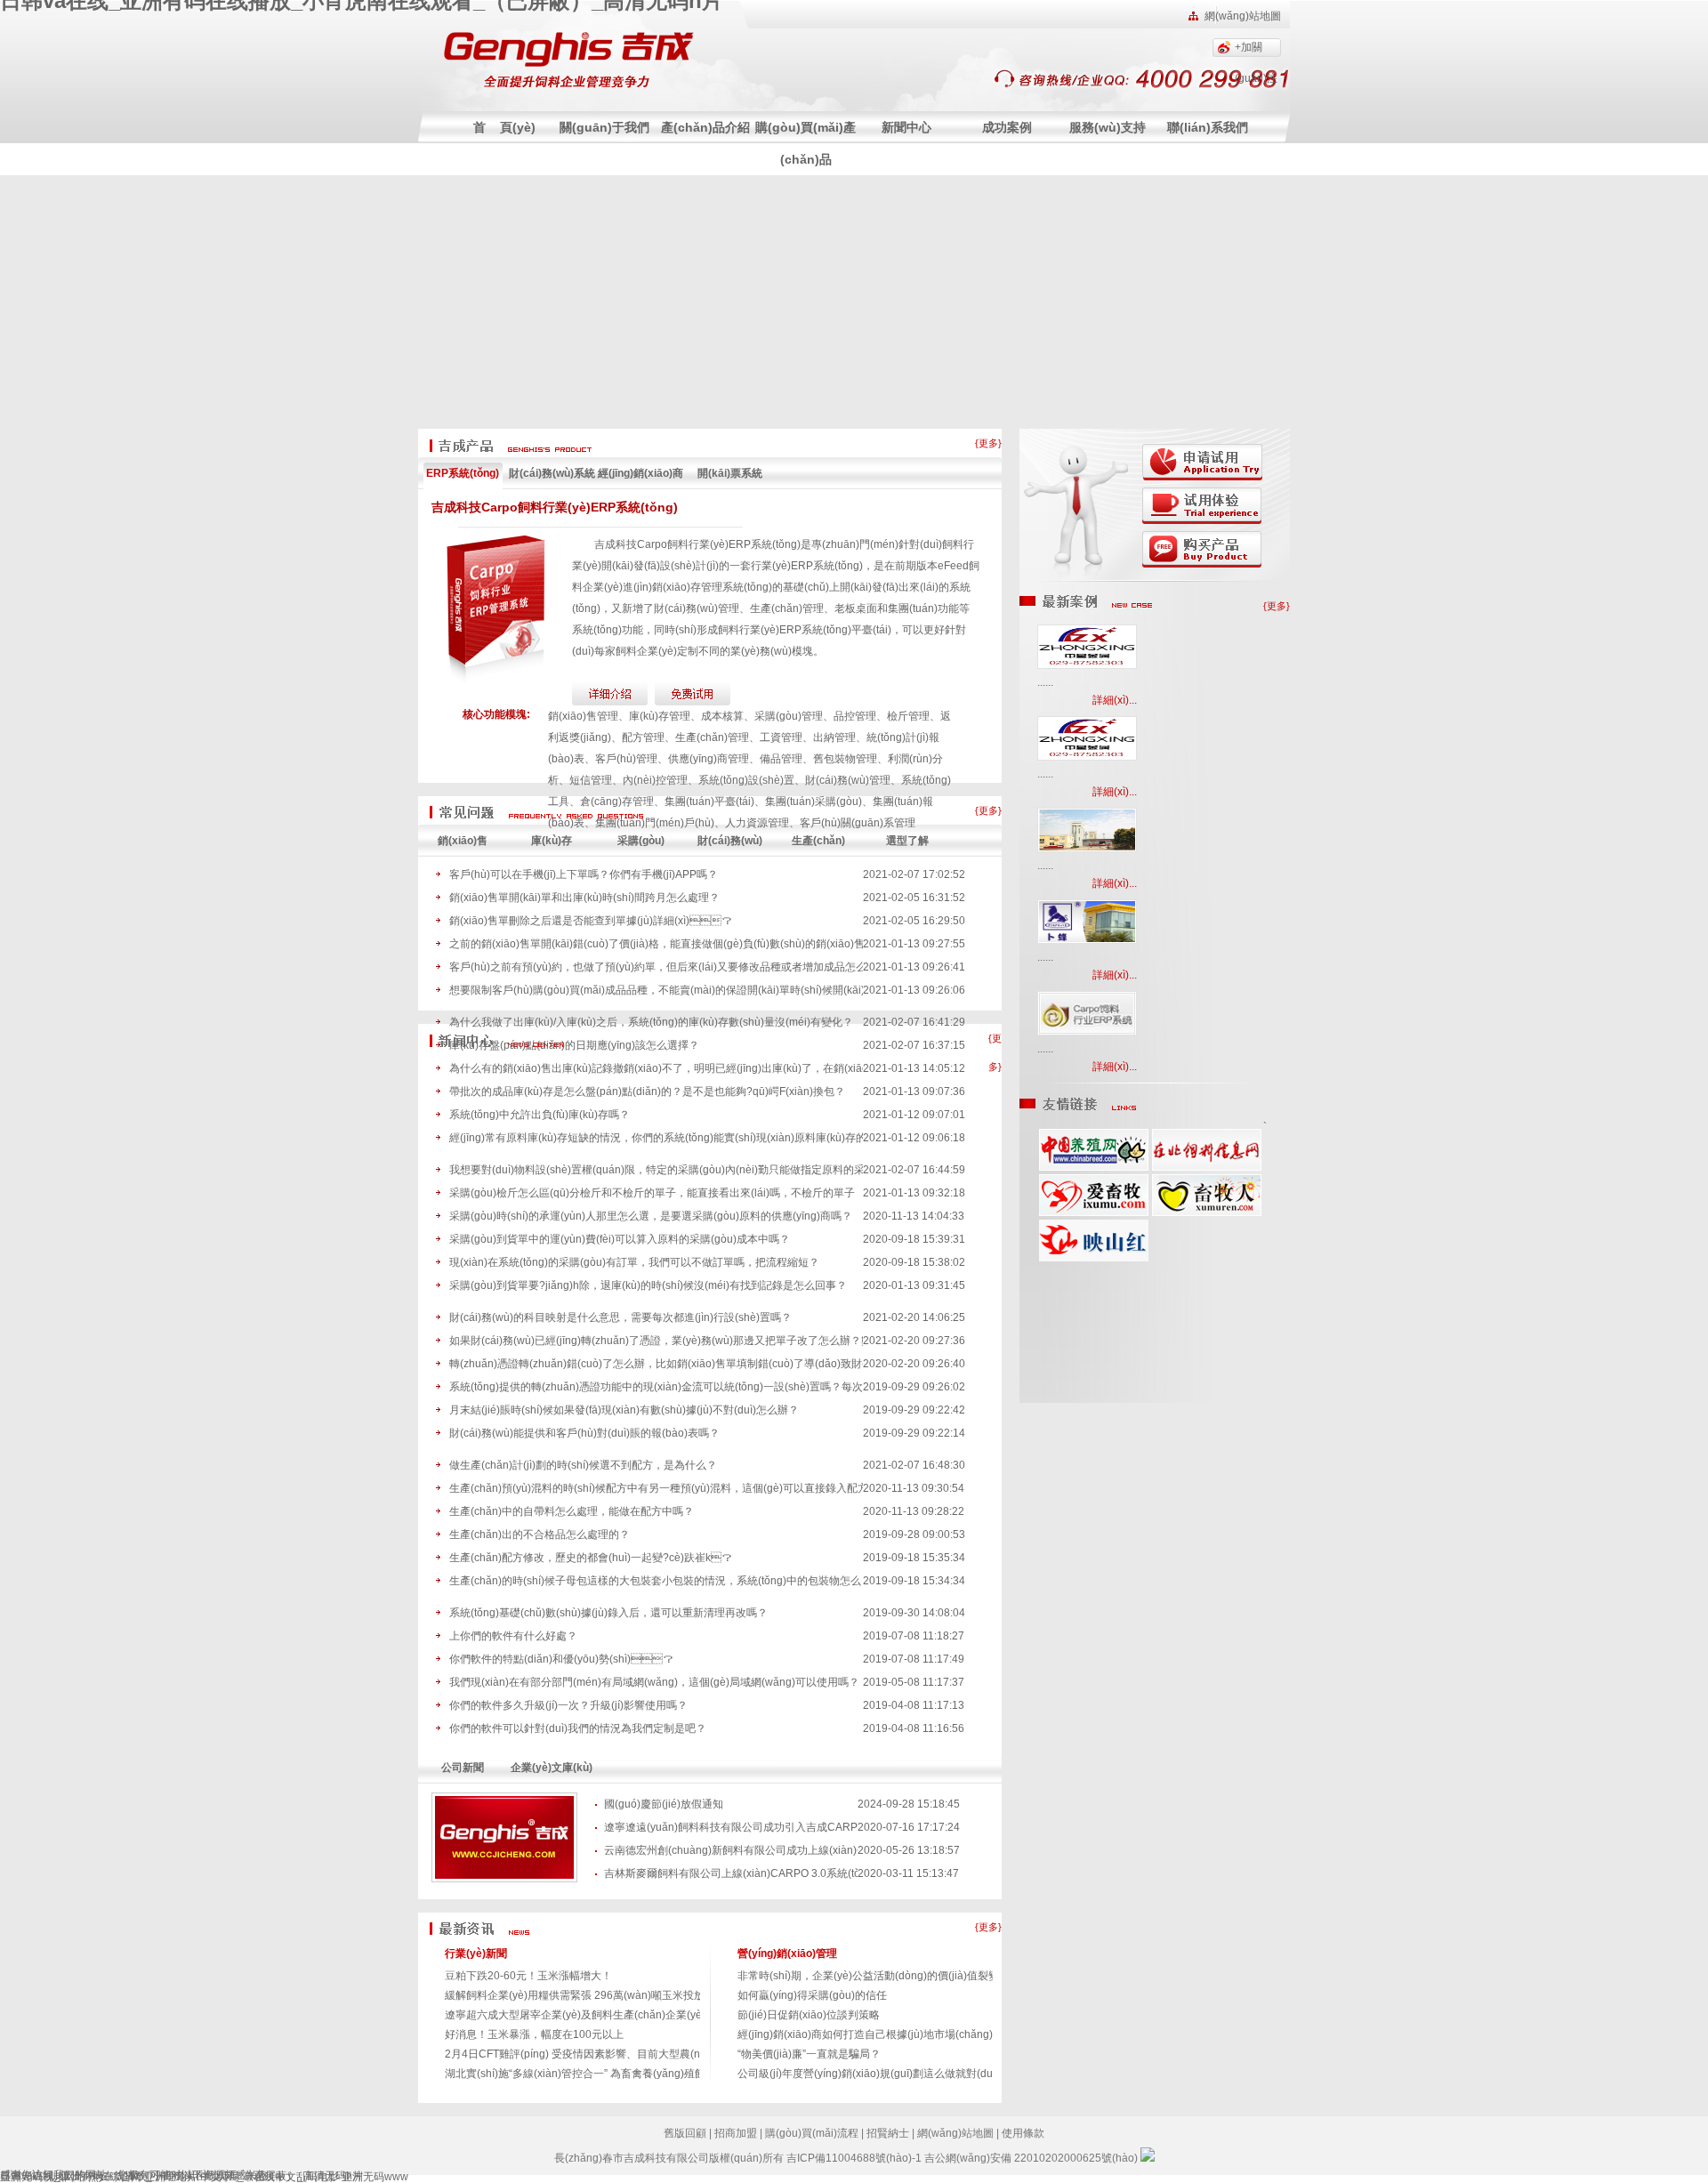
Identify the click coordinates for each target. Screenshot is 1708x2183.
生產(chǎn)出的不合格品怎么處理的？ (540, 1535)
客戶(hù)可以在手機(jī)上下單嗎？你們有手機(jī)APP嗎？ (584, 874)
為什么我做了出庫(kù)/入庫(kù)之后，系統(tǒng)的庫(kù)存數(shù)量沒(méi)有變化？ (651, 1022)
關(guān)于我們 (604, 127)
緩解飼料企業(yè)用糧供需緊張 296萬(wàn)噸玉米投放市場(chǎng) (604, 1995)
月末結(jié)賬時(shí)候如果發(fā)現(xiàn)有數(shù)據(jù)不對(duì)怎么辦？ (624, 1410)
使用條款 (1023, 2133)
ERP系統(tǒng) (463, 473)
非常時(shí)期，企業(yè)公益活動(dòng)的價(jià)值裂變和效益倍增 (895, 1976)
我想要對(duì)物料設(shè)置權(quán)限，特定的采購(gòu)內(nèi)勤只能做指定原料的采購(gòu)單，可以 (656, 1170)
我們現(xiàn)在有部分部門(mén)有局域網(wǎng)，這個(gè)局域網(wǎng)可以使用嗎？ (654, 1682)
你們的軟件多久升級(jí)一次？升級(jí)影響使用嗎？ (568, 1705)
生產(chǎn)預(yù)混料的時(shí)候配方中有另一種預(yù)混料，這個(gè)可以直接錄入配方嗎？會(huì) (656, 1488)
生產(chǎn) (818, 841)
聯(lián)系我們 (1208, 127)
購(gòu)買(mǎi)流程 (812, 2133)
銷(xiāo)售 (463, 841)
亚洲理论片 (171, 2177)
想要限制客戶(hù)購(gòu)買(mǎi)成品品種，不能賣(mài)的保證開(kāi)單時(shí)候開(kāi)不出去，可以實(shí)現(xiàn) (656, 990)
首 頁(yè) (504, 127)
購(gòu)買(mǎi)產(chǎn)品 (806, 143)
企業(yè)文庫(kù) (552, 1768)
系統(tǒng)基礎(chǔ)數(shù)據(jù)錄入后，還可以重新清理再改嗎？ (608, 1613)
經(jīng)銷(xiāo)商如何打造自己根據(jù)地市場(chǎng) (865, 2034)
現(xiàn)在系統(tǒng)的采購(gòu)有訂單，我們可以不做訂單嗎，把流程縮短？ (634, 1262)
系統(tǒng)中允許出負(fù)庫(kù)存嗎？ (540, 1115)
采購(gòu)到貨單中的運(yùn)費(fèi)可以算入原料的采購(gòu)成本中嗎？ (620, 1239)
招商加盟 (736, 2133)
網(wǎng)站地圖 (1243, 16)
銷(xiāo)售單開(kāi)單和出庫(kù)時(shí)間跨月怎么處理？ (584, 898)
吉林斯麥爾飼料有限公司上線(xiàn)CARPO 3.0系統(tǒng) (731, 1873)
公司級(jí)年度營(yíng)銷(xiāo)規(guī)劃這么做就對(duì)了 (874, 2074)
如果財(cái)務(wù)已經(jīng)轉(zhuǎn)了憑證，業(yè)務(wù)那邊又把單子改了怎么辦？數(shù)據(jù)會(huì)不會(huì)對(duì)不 (656, 1341)
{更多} (988, 443)
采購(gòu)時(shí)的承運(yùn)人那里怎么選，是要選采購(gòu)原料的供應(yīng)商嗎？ (651, 1216)
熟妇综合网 (115, 2177)
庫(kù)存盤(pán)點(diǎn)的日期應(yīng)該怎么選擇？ (574, 1045)
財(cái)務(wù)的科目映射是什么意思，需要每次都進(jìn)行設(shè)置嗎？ (620, 1317)
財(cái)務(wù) (730, 841)
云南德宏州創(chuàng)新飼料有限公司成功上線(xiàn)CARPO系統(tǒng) (731, 1850)
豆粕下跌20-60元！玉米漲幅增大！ (528, 1976)
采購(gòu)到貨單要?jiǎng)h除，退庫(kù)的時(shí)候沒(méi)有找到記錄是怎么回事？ (648, 1285)
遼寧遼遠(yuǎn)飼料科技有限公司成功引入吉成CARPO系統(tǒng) (731, 1827)
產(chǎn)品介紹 (705, 127)
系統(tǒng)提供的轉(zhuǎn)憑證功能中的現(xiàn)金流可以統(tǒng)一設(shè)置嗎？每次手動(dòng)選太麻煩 (656, 1387)
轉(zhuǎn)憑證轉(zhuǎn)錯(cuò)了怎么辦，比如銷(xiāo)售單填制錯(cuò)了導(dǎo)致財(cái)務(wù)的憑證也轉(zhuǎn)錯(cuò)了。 (656, 1364)
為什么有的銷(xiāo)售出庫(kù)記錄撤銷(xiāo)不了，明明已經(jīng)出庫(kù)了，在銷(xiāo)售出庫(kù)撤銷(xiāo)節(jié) (656, 1068)
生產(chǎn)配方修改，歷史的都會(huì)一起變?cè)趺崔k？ (591, 1558)
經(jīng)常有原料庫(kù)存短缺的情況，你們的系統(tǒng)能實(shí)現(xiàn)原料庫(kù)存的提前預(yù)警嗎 (656, 1138)
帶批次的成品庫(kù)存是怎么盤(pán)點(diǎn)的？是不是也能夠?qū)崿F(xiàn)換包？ (647, 1091)
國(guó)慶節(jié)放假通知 (664, 1804)
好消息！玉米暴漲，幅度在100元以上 (534, 2034)
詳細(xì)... (1115, 700)
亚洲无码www (375, 2177)
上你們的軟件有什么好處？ (513, 1636)
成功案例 (1007, 127)
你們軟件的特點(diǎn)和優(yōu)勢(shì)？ (561, 1659)
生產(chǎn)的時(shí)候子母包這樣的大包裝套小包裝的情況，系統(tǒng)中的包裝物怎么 (655, 1581)
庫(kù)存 (552, 841)
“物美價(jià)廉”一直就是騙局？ (809, 2054)
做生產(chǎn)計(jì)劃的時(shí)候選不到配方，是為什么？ (583, 1465)
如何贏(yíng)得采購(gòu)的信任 (812, 1995)
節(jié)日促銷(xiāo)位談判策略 (809, 2015)
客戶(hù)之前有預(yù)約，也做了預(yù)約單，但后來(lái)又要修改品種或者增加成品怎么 (656, 967)
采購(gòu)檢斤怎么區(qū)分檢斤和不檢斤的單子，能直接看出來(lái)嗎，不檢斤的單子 (652, 1193)
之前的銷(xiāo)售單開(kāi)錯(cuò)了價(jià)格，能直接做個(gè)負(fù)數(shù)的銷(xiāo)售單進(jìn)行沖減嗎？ (656, 944)
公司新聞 (463, 1768)
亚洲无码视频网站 (43, 2177)
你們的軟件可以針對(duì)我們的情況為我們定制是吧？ (578, 1728)
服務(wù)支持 (1108, 127)
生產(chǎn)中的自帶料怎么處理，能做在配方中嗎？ (572, 1511)
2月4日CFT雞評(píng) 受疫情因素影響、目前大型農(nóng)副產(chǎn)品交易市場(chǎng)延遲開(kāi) (682, 2054)
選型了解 (907, 841)
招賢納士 (888, 2133)
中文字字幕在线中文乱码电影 (270, 2177)
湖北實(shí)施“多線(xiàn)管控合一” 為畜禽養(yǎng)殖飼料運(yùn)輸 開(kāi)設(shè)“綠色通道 (662, 2074)
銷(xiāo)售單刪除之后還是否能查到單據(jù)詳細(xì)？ (591, 921)
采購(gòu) (641, 841)
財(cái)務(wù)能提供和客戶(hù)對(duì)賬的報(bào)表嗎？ (584, 1433)
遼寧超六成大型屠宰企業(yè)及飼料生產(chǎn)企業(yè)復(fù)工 (594, 2015)
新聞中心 (906, 127)
